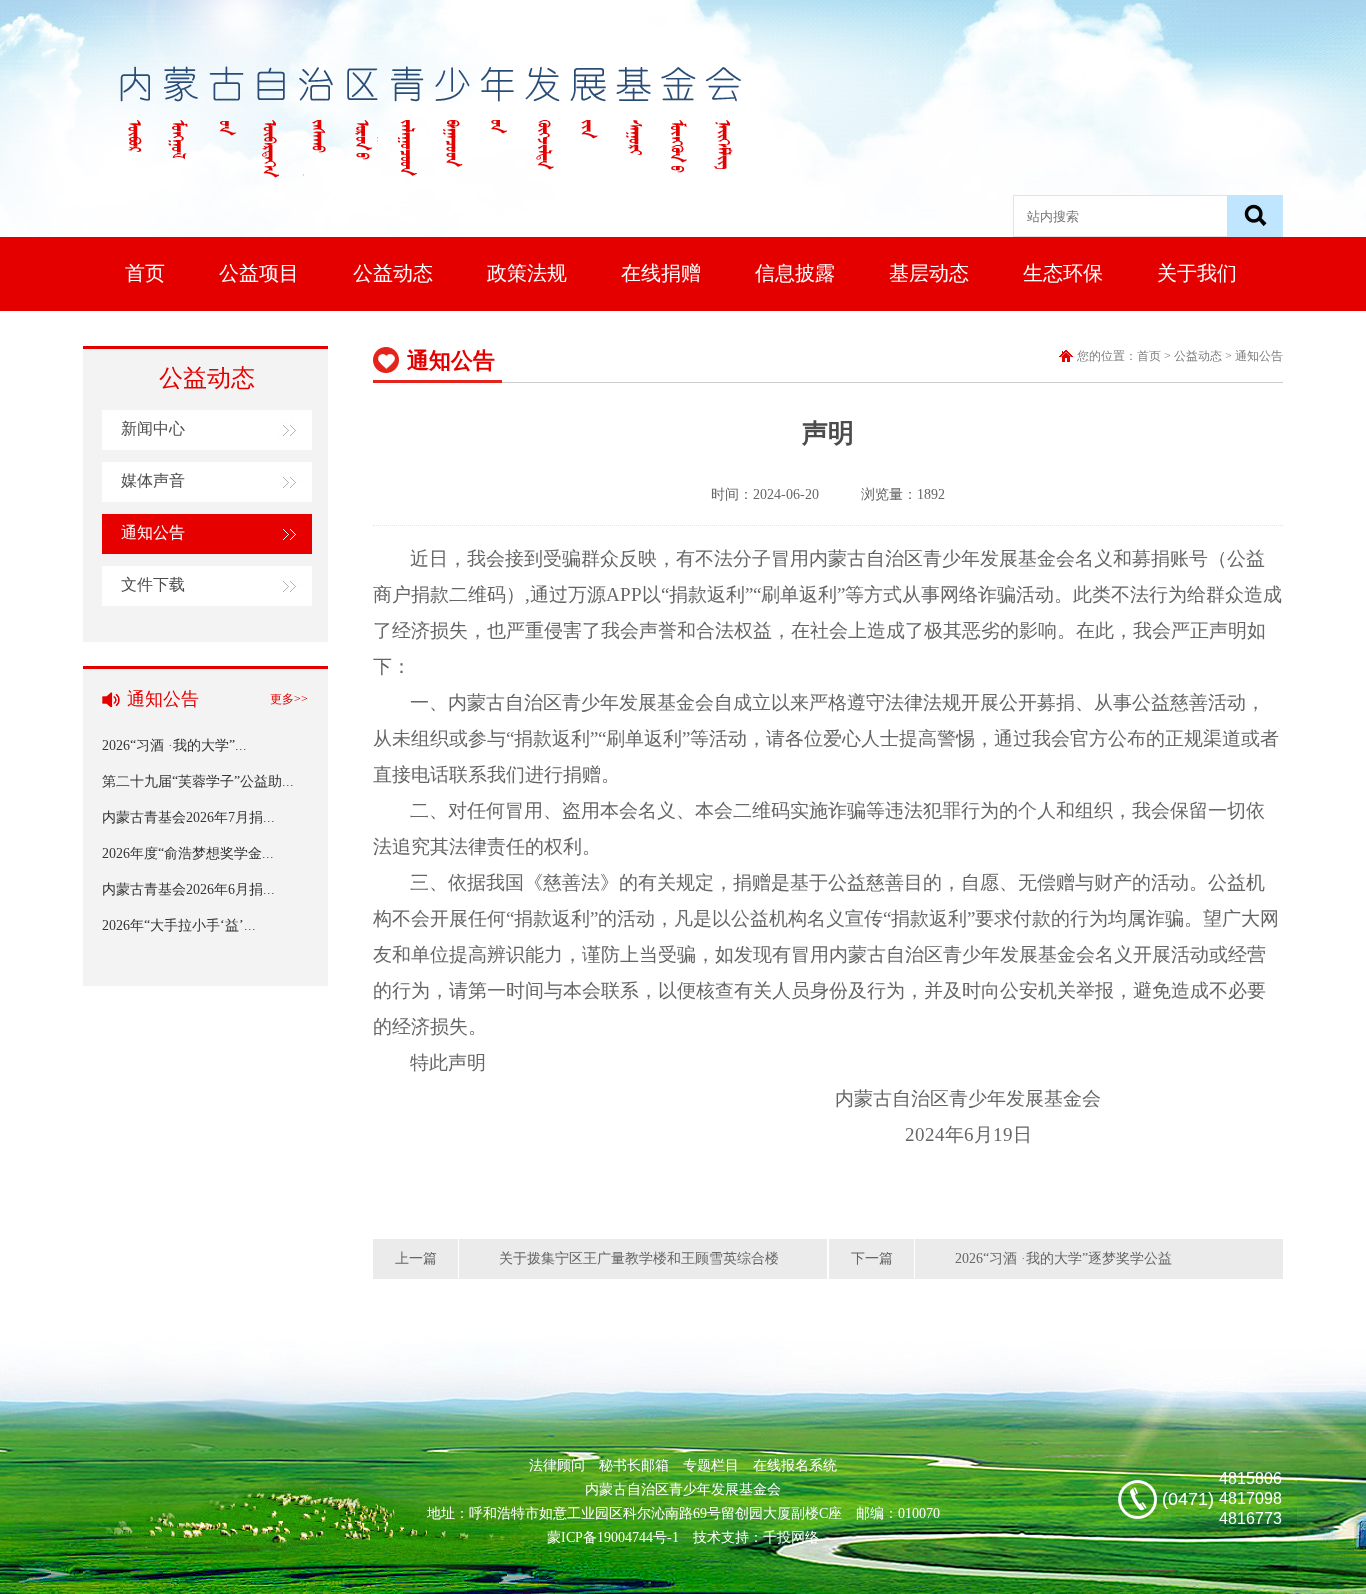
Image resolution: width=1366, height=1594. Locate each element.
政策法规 (527, 273)
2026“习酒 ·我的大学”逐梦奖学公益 (1063, 1258)
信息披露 (795, 273)
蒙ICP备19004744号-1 (613, 1537)
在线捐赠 (661, 273)
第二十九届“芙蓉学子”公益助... (198, 781)
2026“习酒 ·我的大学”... (174, 745)
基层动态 (929, 273)
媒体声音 (153, 480)
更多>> (289, 699)
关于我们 (1197, 273)
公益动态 (393, 273)
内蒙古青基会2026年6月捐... (188, 889)
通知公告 (153, 532)
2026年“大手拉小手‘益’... (179, 925)
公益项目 (259, 273)
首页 (145, 273)
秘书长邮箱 (634, 1465)
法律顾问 (557, 1465)
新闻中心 (153, 428)
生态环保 (1063, 273)
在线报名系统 (795, 1465)
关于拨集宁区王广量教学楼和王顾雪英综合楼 (639, 1258)
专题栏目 (711, 1465)
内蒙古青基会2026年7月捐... (188, 817)
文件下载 (153, 584)
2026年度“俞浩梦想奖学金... (188, 853)
